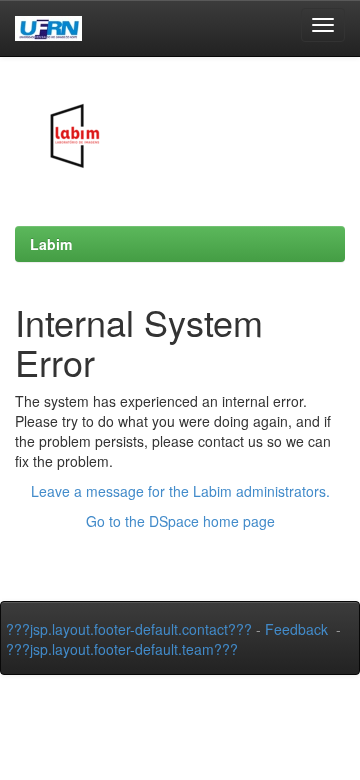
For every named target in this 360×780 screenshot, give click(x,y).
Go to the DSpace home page (180, 521)
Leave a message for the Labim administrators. (180, 491)
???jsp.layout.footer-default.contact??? (129, 629)
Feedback (296, 629)
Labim (51, 244)
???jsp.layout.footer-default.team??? (122, 649)
